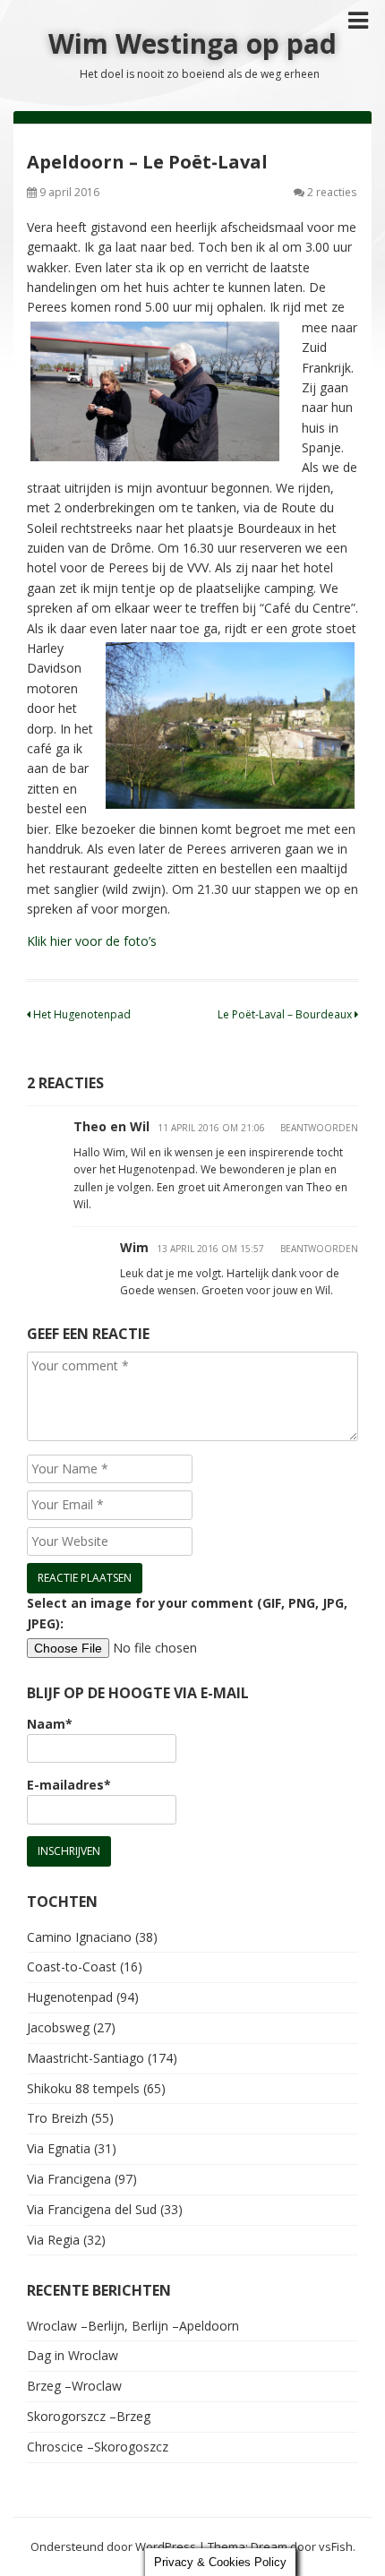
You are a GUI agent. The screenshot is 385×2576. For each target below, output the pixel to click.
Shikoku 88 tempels (83, 2088)
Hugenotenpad (70, 1997)
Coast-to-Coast (72, 1966)
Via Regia (53, 2240)
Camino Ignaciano (79, 1937)
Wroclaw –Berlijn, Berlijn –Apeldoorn (133, 2326)
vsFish (336, 2546)
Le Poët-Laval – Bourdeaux (286, 1014)
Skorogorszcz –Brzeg (89, 2416)
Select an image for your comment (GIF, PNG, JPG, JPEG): (187, 1613)
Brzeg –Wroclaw (74, 2386)
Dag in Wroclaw (73, 2355)
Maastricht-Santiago (86, 2058)
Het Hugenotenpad (81, 1014)
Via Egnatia (59, 2148)
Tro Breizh (57, 2118)
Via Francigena (69, 2179)
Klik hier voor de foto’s (92, 941)
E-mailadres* (69, 1785)
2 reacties (332, 192)
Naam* (50, 1724)
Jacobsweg (58, 2027)
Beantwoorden (319, 1128)
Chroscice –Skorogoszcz (98, 2447)
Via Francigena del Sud (92, 2209)
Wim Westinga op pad (192, 43)
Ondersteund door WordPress (113, 2546)
